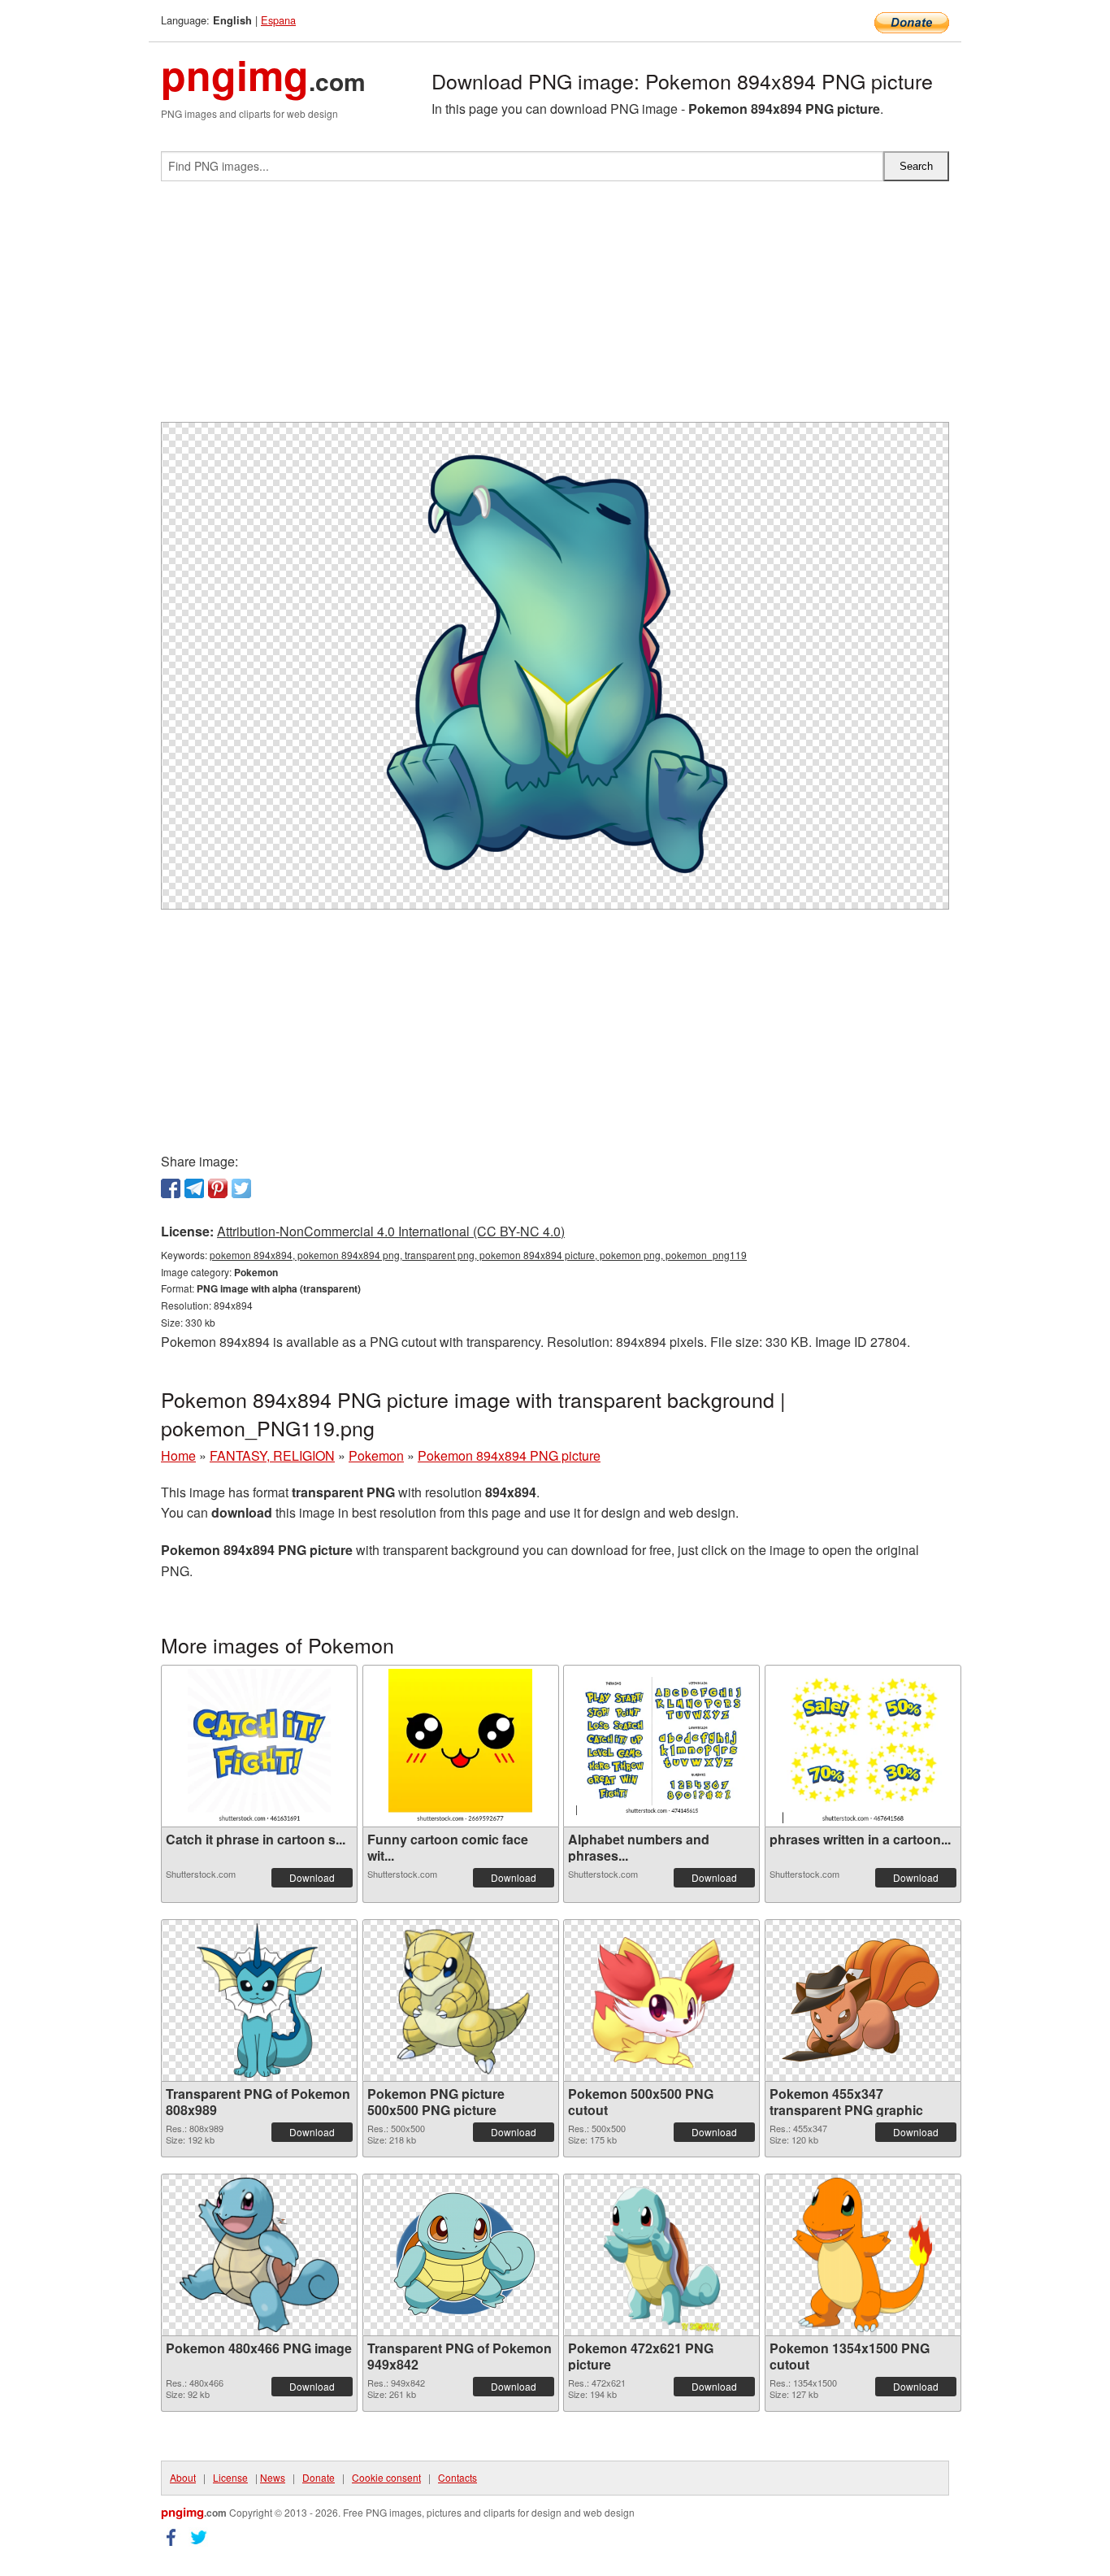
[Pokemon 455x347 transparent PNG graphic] (863, 2000)
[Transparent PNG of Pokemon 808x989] (260, 2000)
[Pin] (218, 1188)
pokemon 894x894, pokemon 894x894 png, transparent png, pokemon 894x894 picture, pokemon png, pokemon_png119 (478, 1255)
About (183, 2477)
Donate (319, 2477)
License (230, 2477)
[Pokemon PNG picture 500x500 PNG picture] (461, 2000)
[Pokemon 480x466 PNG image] (259, 2255)
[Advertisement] (555, 308)
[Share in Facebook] (171, 1188)
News (273, 2477)
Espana (278, 20)
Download (312, 1877)
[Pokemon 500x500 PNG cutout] (661, 2000)
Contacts (457, 2477)
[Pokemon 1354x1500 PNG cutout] (863, 2255)
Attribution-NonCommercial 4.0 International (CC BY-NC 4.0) (391, 1231)
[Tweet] (241, 1188)
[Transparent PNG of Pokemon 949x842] (461, 2255)
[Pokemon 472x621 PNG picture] (661, 2255)
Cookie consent (386, 2477)
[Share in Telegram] (194, 1188)
